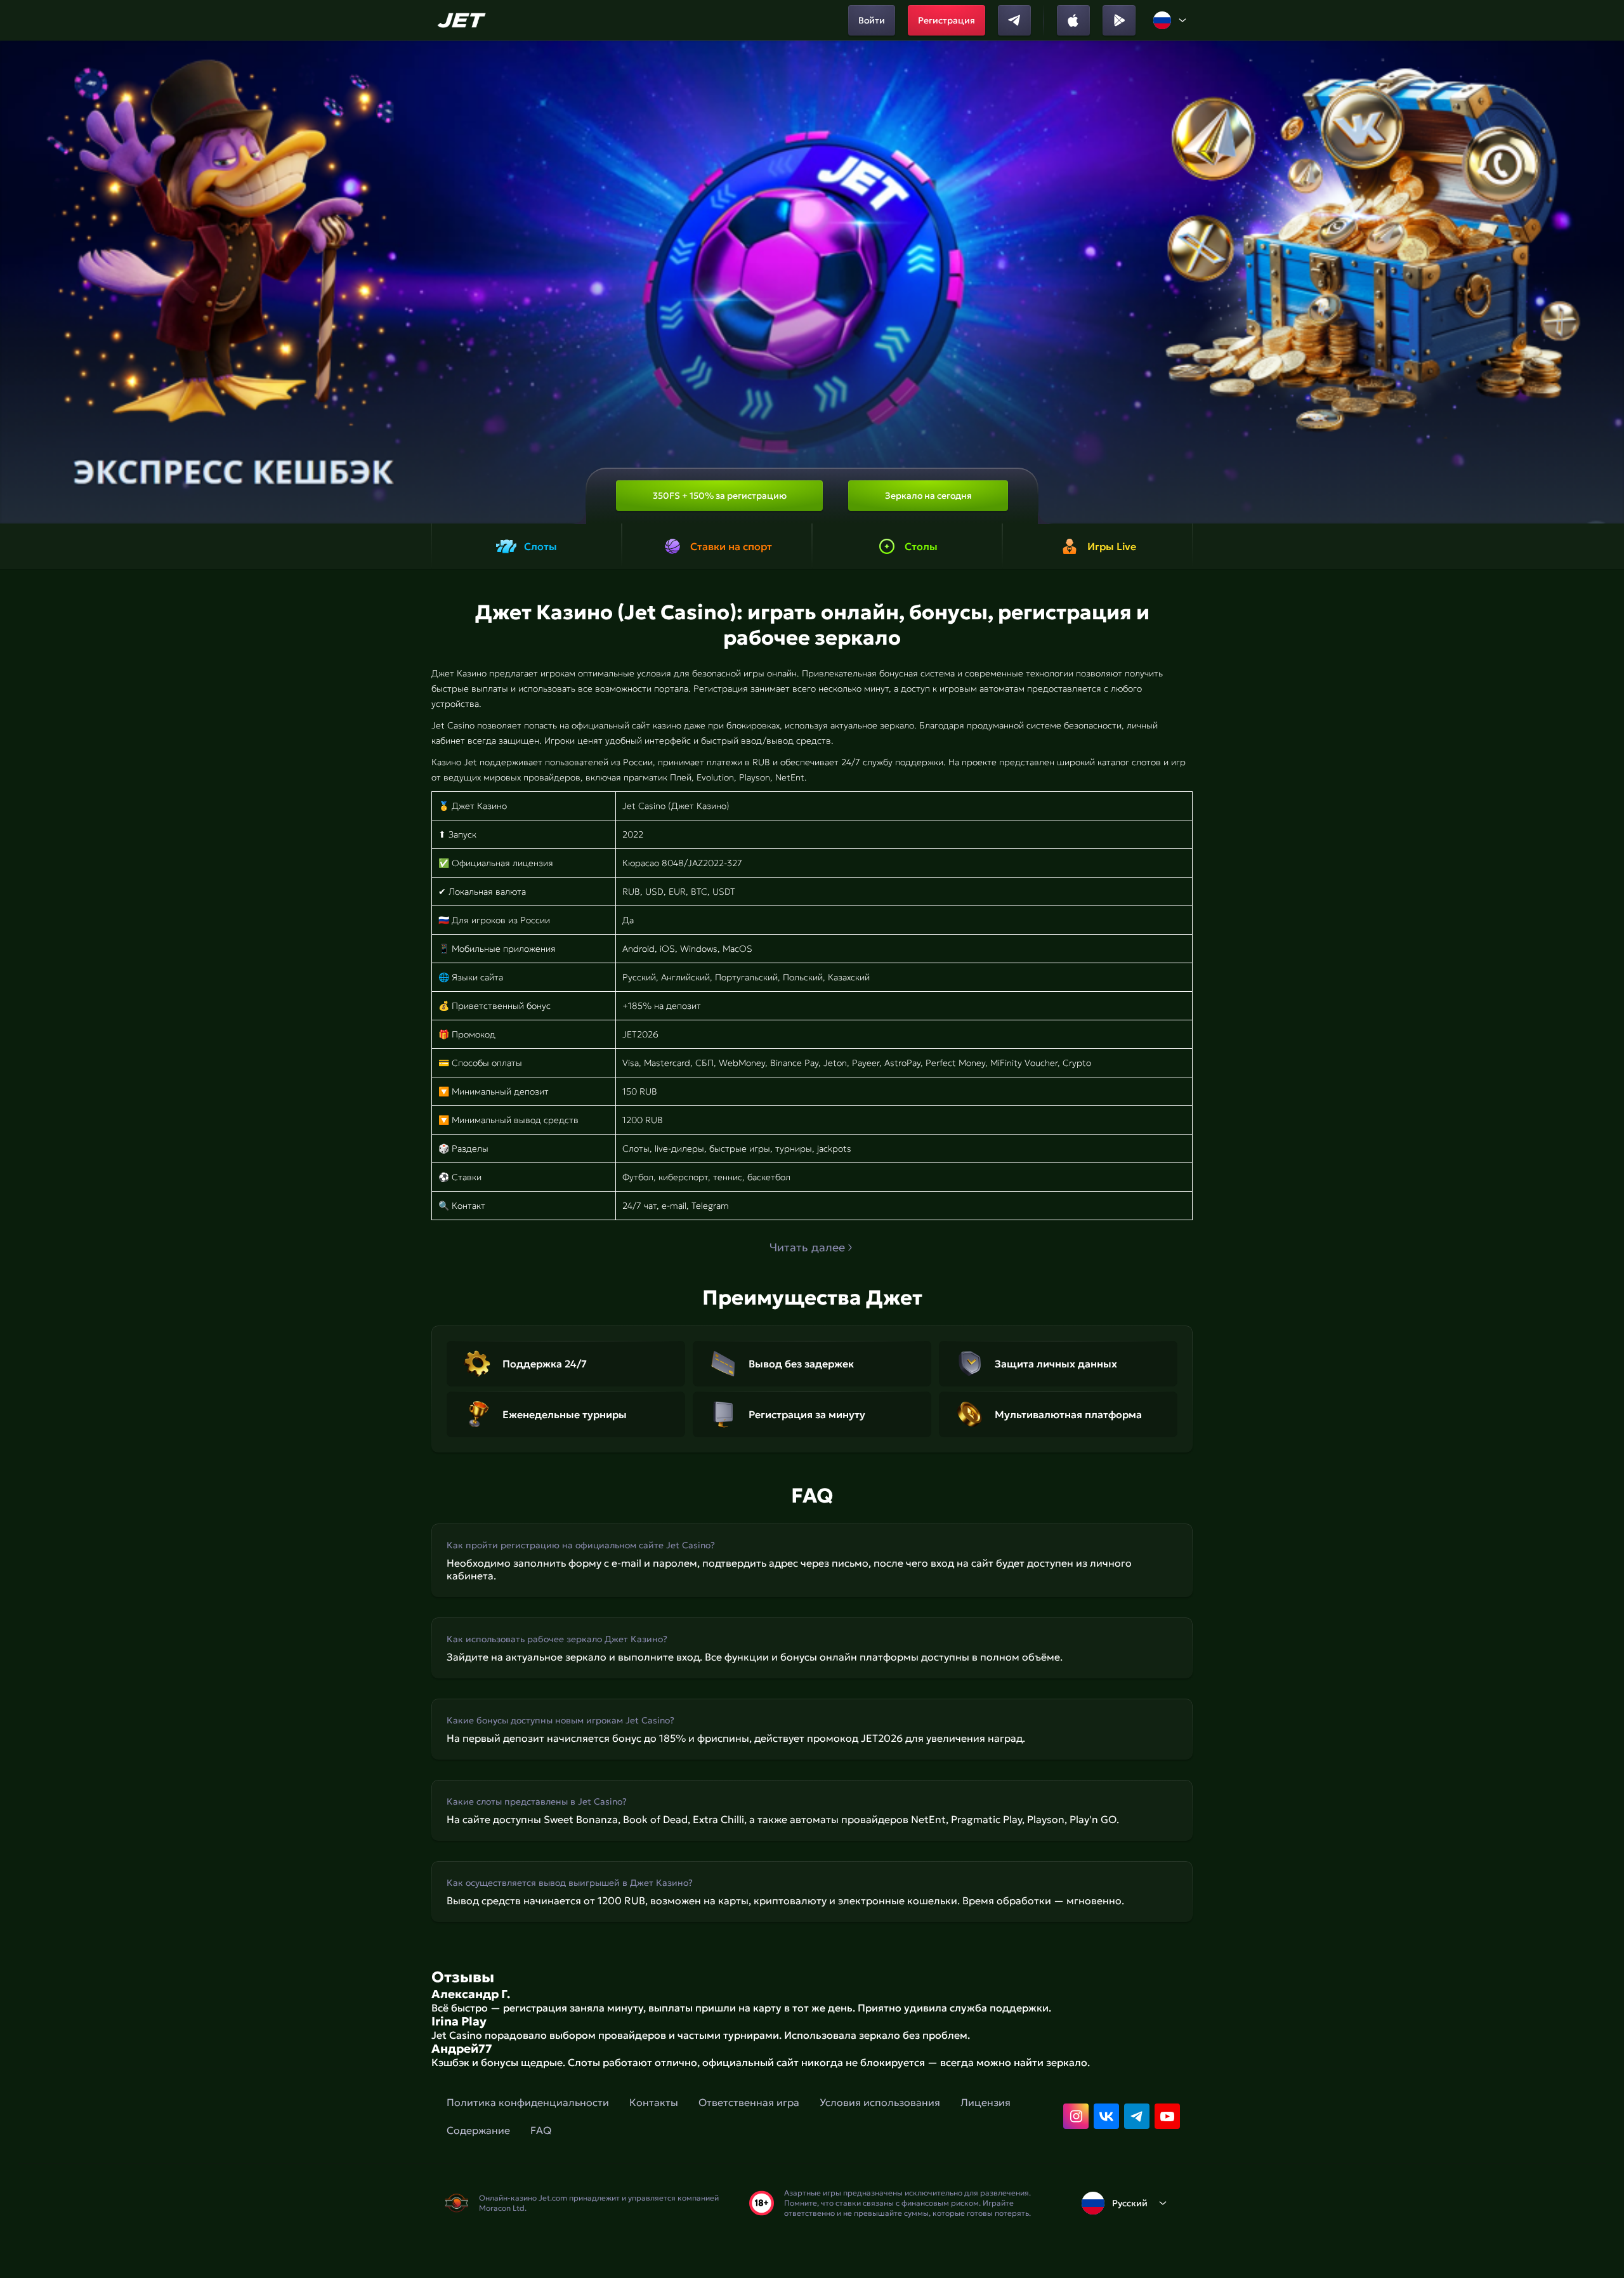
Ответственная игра (749, 2102)
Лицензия (986, 2102)
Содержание (478, 2130)
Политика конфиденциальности (528, 2102)
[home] (463, 20)
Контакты (654, 2102)
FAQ (541, 2130)
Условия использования (880, 2102)
